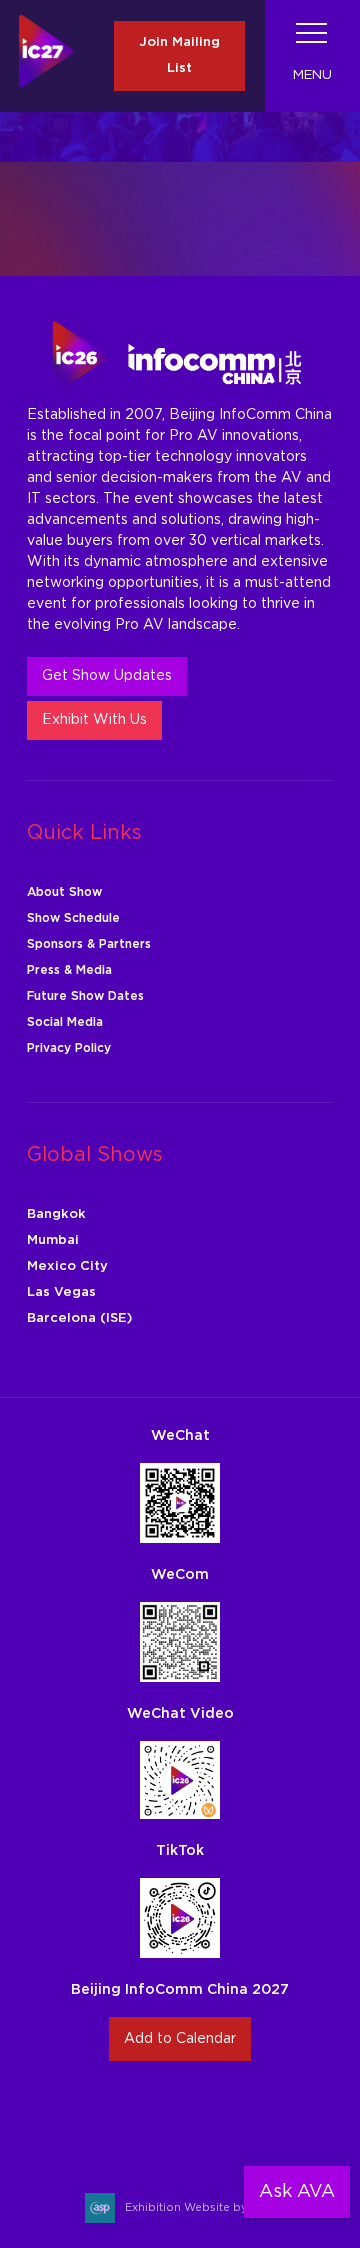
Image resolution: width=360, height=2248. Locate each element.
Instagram (109, 2115)
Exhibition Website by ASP (200, 2207)
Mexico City (67, 1266)
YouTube (250, 2115)
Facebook (156, 2115)
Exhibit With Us (94, 720)
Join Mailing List (179, 55)
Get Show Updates (107, 676)
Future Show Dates (85, 996)
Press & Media (69, 970)
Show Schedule (73, 918)
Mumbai (53, 1240)
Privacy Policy (69, 1048)
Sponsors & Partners (89, 944)
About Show (64, 892)
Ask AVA (297, 2192)
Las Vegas (61, 1292)
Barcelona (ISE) (79, 1318)
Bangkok (56, 1214)
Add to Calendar (180, 2039)
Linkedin (203, 2115)
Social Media (65, 1022)
